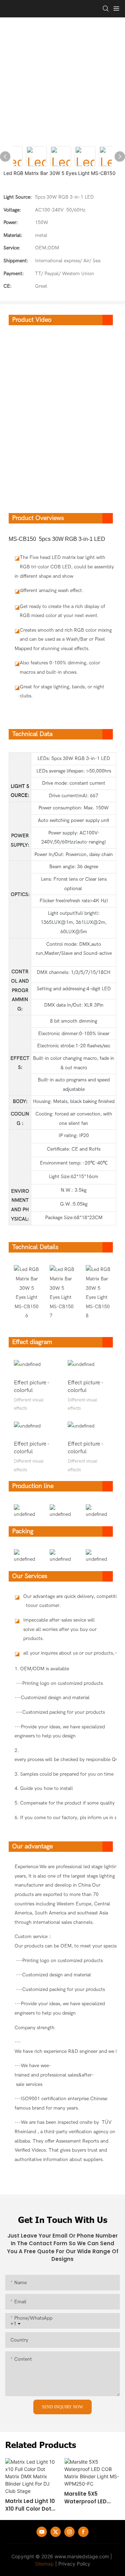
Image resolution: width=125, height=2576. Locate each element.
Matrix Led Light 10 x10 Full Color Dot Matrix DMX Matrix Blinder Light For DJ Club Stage (31, 2505)
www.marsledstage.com (82, 2556)
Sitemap (44, 2564)
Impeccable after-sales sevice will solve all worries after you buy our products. (60, 1629)
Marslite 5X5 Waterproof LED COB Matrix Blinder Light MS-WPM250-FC (90, 2498)
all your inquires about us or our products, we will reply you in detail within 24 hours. (62, 1653)
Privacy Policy (74, 2564)
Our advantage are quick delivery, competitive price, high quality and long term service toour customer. (62, 1601)
